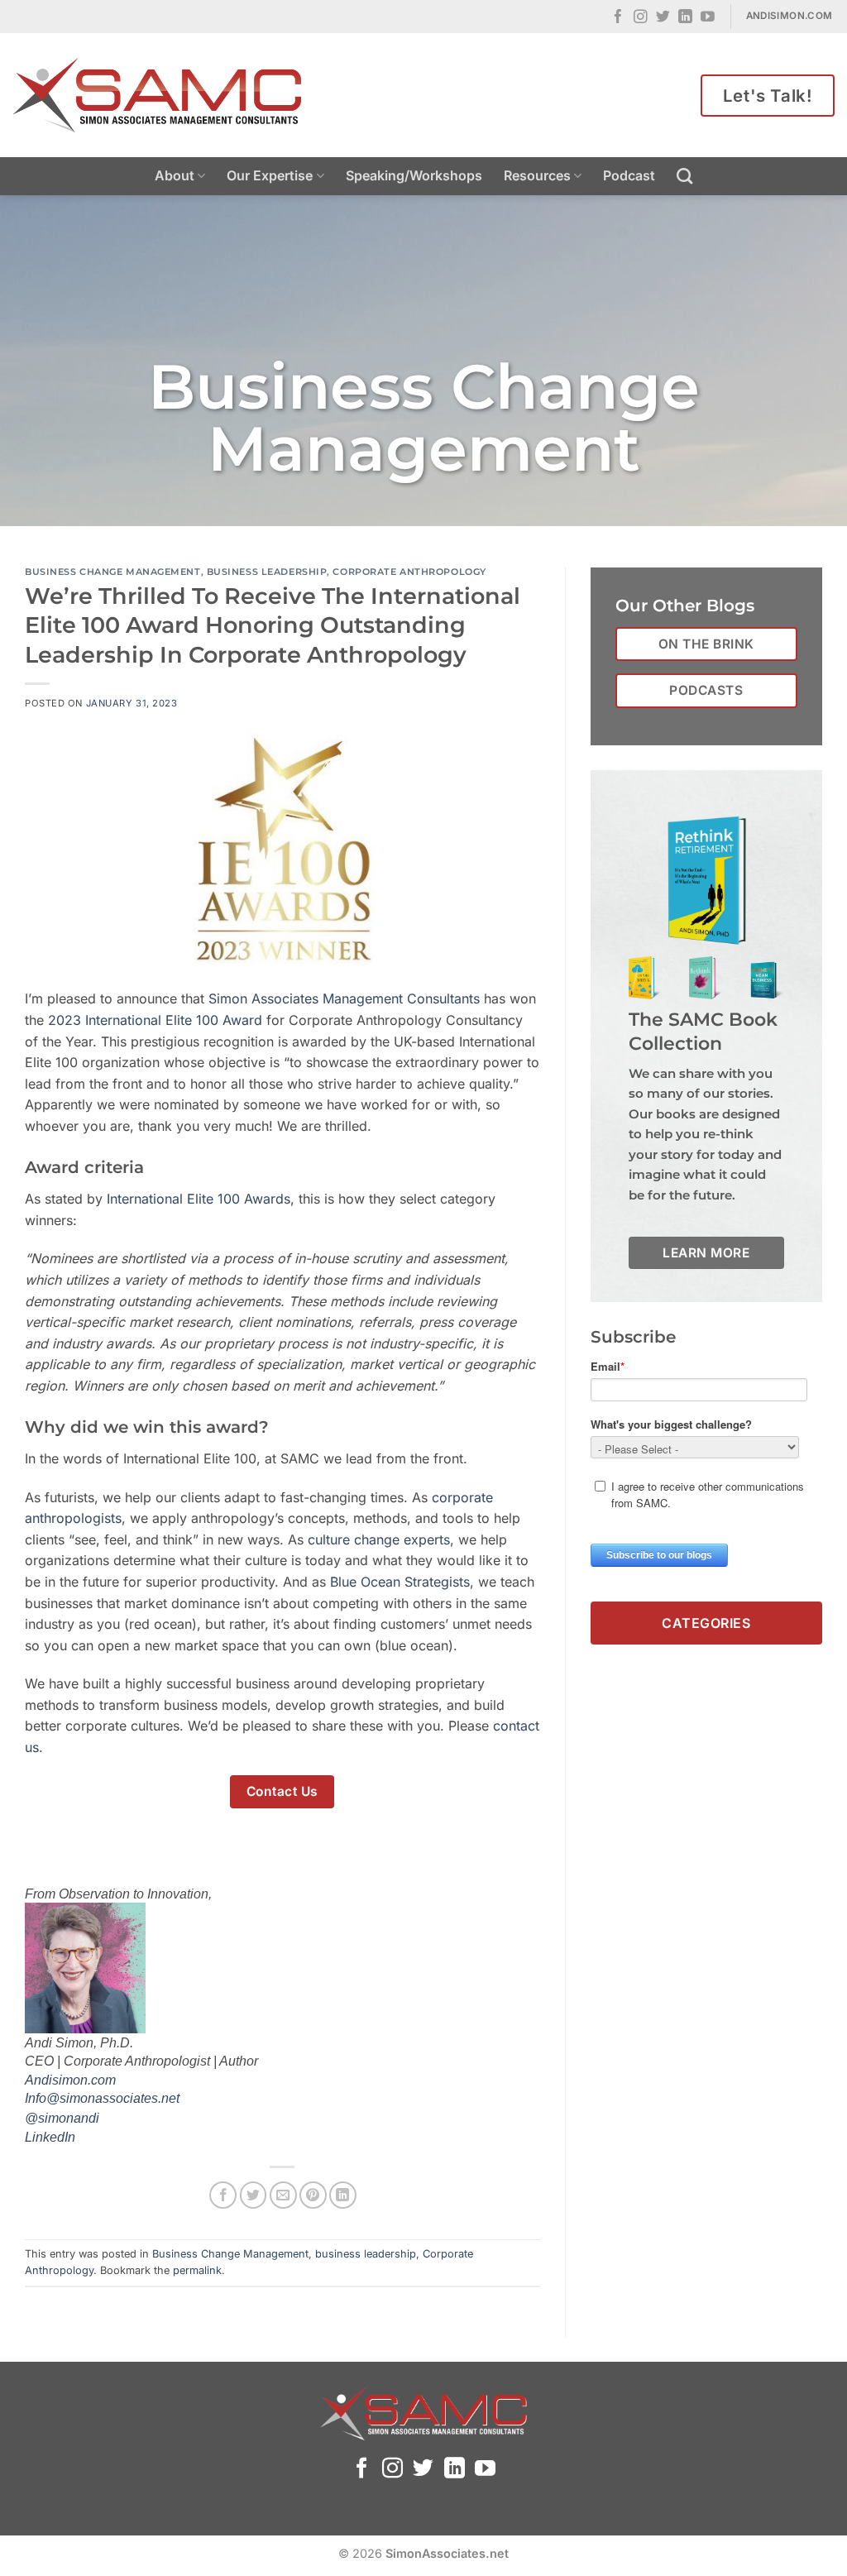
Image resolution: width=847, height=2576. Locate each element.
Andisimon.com (70, 2080)
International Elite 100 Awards (199, 1199)
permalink (197, 2270)
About (175, 175)
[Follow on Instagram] (641, 18)
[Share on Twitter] (254, 2195)
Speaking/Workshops (414, 175)
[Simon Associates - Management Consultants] (157, 95)
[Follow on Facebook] (618, 18)
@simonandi (62, 2118)
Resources (537, 175)
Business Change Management (113, 572)
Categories (706, 1623)
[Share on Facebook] (223, 2195)
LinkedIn (50, 2137)
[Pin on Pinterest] (313, 2195)
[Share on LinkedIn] (343, 2195)
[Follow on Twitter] (663, 18)
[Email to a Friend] (283, 2195)
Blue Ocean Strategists (400, 1582)
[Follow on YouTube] (708, 18)
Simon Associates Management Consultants (344, 998)
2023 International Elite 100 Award (153, 1020)
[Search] (684, 176)
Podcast (629, 175)
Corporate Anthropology (409, 572)
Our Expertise (270, 175)
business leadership (267, 572)
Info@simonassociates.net (102, 2098)
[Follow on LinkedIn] (685, 18)
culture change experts (379, 1539)
